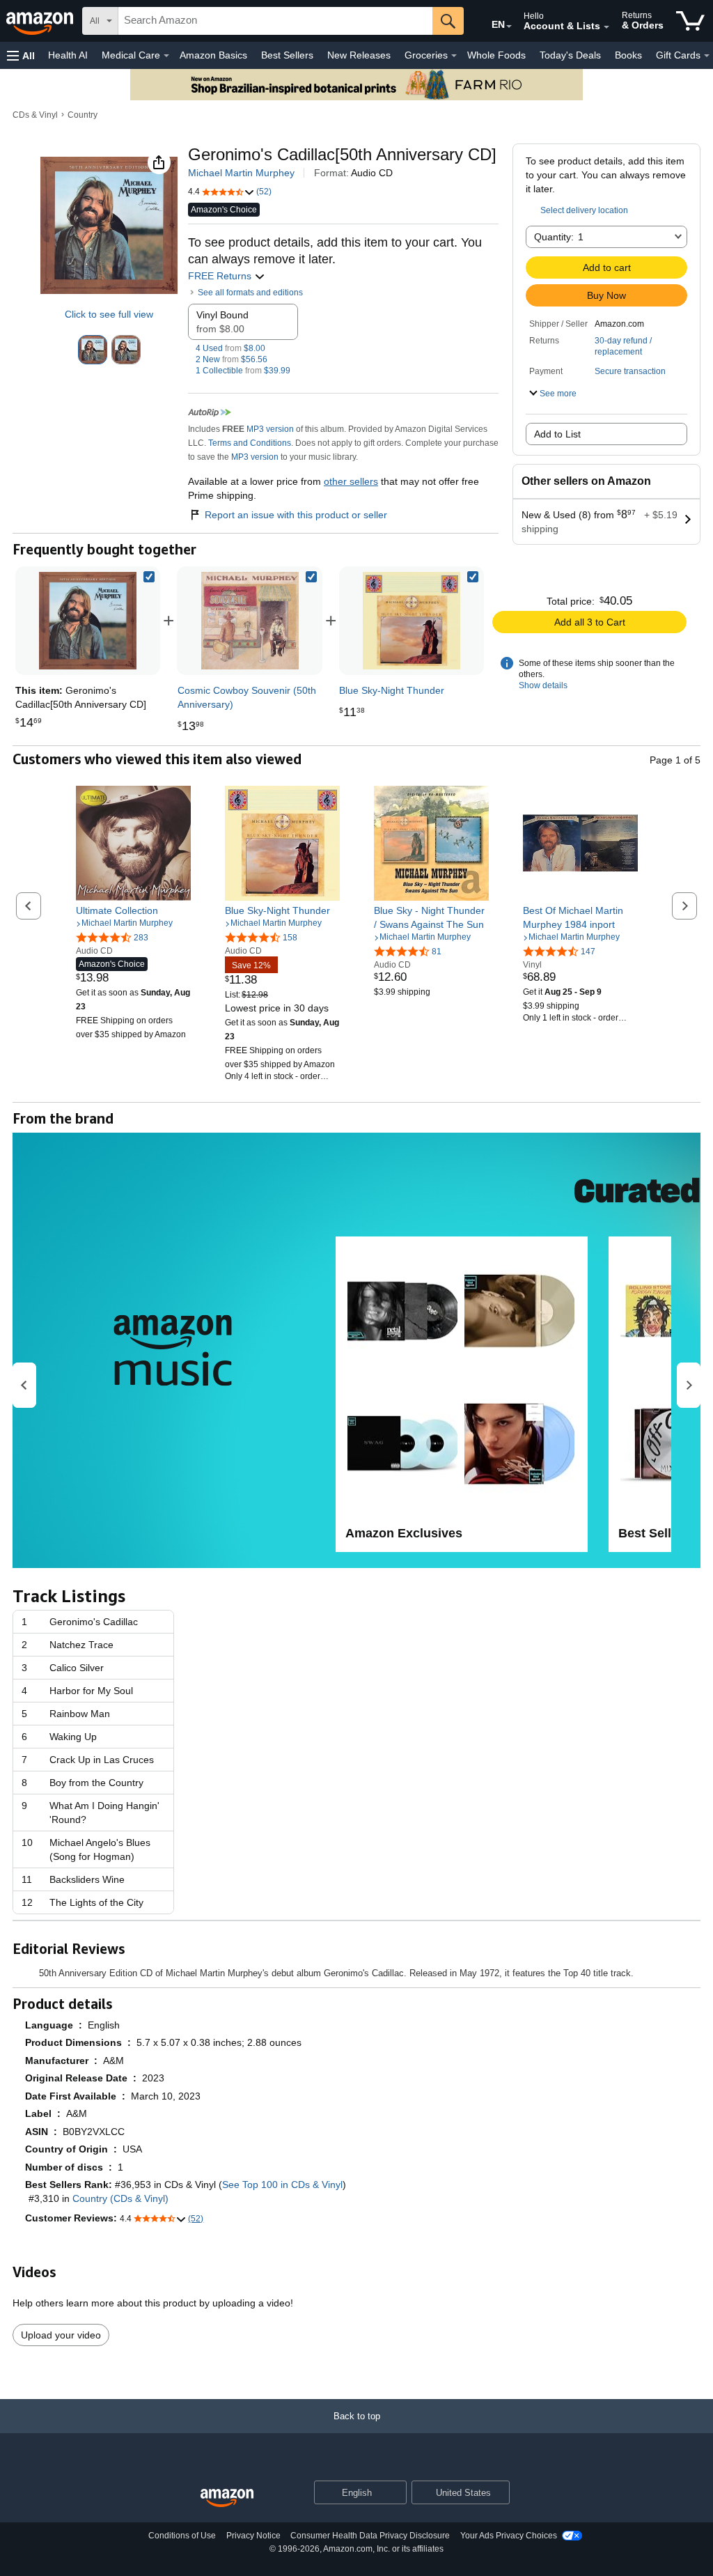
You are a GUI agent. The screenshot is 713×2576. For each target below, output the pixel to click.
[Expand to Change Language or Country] (509, 26)
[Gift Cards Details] (707, 56)
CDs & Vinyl (35, 115)
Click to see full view (109, 314)
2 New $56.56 (232, 359)
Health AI (68, 55)
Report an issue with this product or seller (296, 515)
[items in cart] (690, 21)
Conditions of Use (182, 2536)
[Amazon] (41, 21)
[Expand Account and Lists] (606, 27)
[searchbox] (275, 21)
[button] (21, 55)
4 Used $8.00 (230, 348)
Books (628, 55)
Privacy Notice (253, 2536)
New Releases (359, 55)
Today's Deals (570, 55)
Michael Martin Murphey (241, 173)
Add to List (557, 434)
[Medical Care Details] (166, 56)
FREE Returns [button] (221, 276)
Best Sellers (287, 55)
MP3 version (270, 429)
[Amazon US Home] (227, 2498)
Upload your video (61, 2335)
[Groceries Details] (454, 56)
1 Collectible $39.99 (243, 371)
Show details (543, 685)
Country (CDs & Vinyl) (120, 2198)
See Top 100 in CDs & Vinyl (282, 2185)
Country (83, 115)
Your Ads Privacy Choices (509, 2536)
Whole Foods (496, 55)
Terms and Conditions (250, 443)
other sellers (351, 481)
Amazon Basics (213, 55)
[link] (250, 621)
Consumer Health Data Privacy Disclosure (370, 2536)
